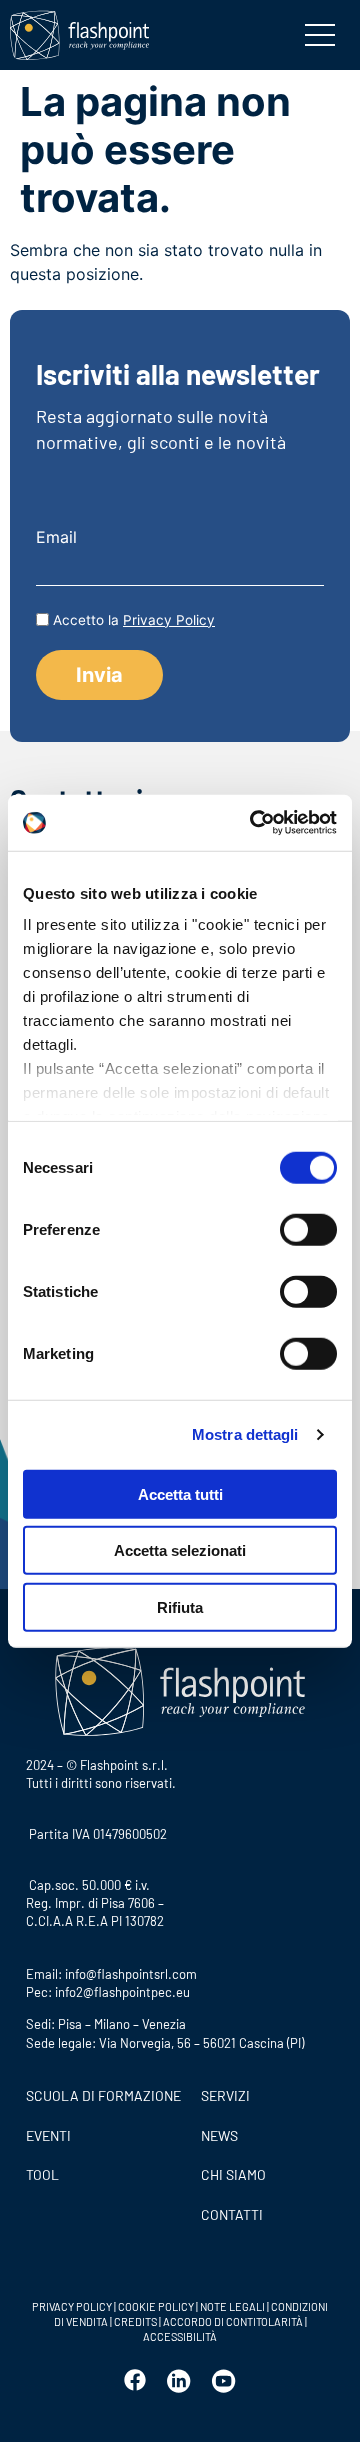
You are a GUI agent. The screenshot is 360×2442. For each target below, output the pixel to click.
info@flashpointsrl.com (131, 1974)
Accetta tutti (180, 1493)
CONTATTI (232, 2214)
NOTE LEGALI (232, 2306)
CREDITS (136, 2321)
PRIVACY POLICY (72, 2306)
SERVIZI (225, 2095)
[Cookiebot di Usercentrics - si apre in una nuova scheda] (254, 823)
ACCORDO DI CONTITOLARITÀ (234, 2321)
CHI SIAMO (233, 2174)
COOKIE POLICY (156, 2306)
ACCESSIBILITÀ (180, 2336)
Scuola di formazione (103, 2095)
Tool (42, 2174)
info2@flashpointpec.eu (122, 1992)
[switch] (308, 1229)
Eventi (48, 2135)
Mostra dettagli (245, 1434)
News (219, 2135)
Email (56, 537)
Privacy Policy (169, 620)
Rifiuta (180, 1606)
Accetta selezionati (180, 1550)
